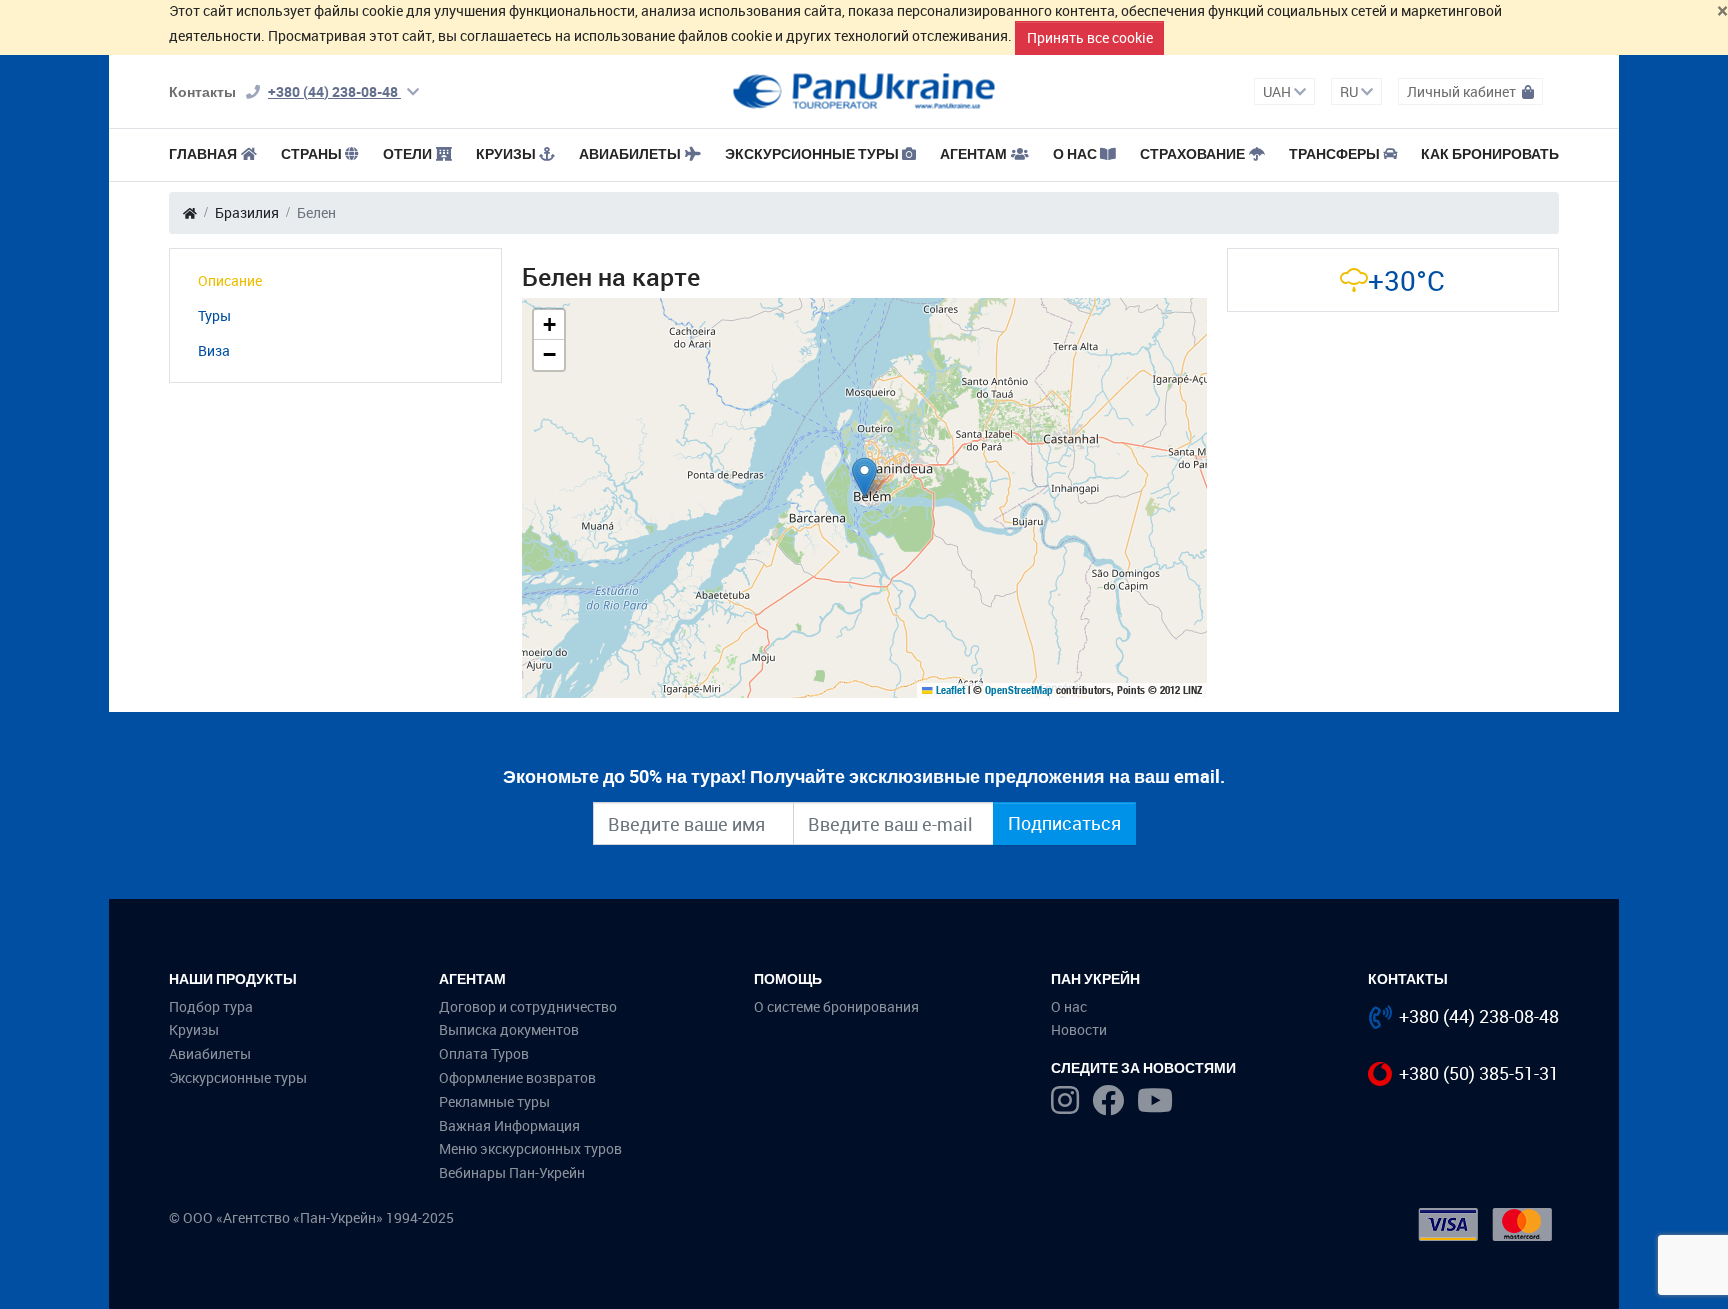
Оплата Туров (484, 1053)
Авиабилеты (630, 153)
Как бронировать (1490, 153)
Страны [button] (311, 153)
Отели (407, 153)
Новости (1079, 1029)
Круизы (506, 153)
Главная (203, 153)
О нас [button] (1075, 153)
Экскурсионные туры (812, 153)
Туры (214, 315)
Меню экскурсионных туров (530, 1148)
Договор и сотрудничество (528, 1006)
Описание (230, 280)
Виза (214, 350)
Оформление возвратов (517, 1077)
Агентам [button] (973, 153)
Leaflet (949, 690)
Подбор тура (211, 1006)
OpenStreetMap (1019, 690)
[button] (864, 477)
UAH (1278, 91)
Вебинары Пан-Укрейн (512, 1172)
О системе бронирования (836, 1006)
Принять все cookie (1090, 37)
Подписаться (1064, 823)
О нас (1069, 1006)
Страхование (1192, 153)
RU (1350, 91)
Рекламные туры (494, 1101)
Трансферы (1334, 153)
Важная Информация (509, 1125)
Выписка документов (509, 1029)
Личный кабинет (1463, 91)
